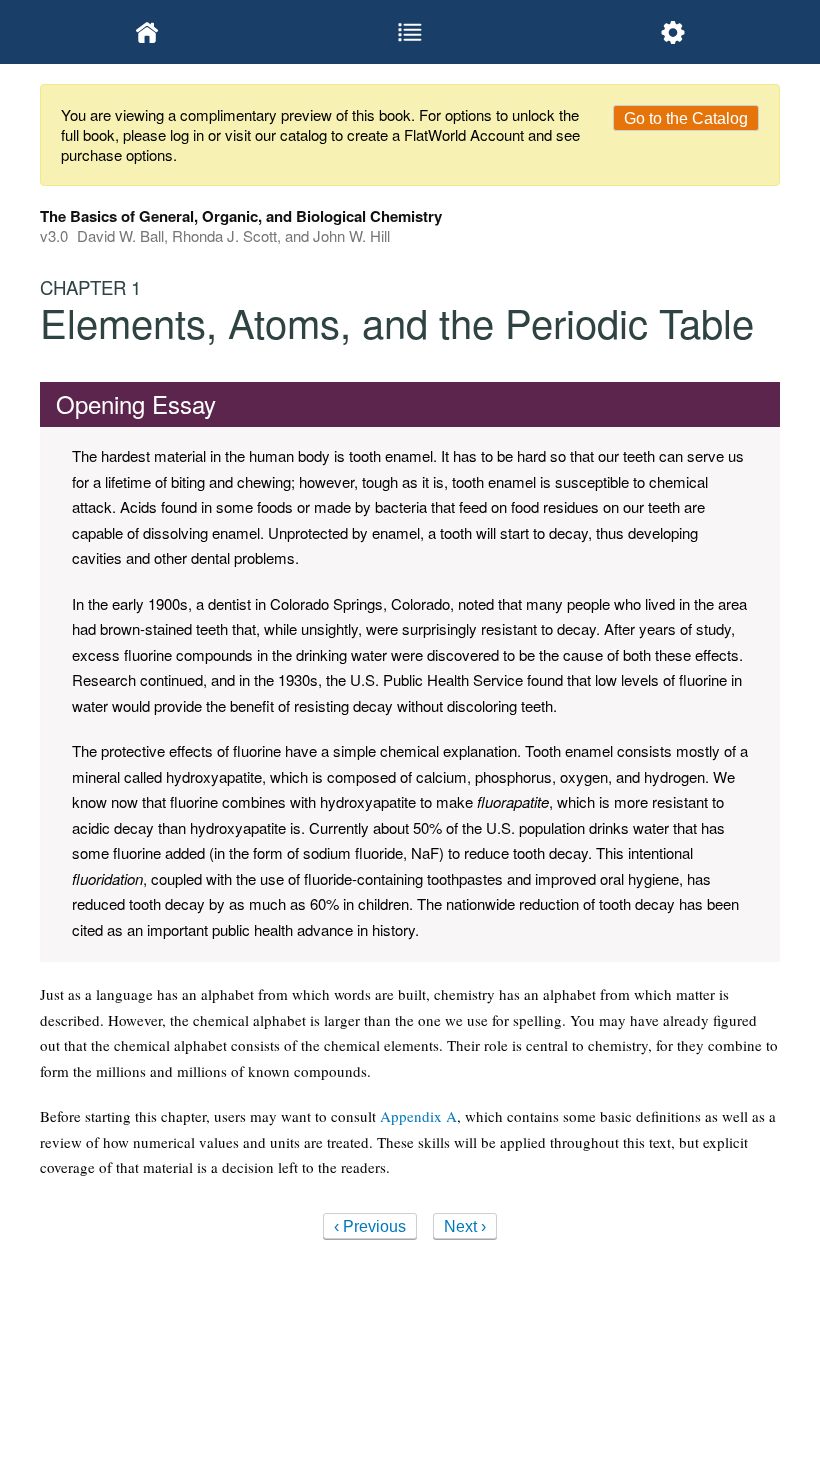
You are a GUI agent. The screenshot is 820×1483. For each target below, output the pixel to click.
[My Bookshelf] (147, 32)
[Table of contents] (410, 32)
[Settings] (672, 32)
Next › (465, 1226)
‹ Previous (370, 1226)
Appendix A (418, 1116)
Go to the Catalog (686, 118)
